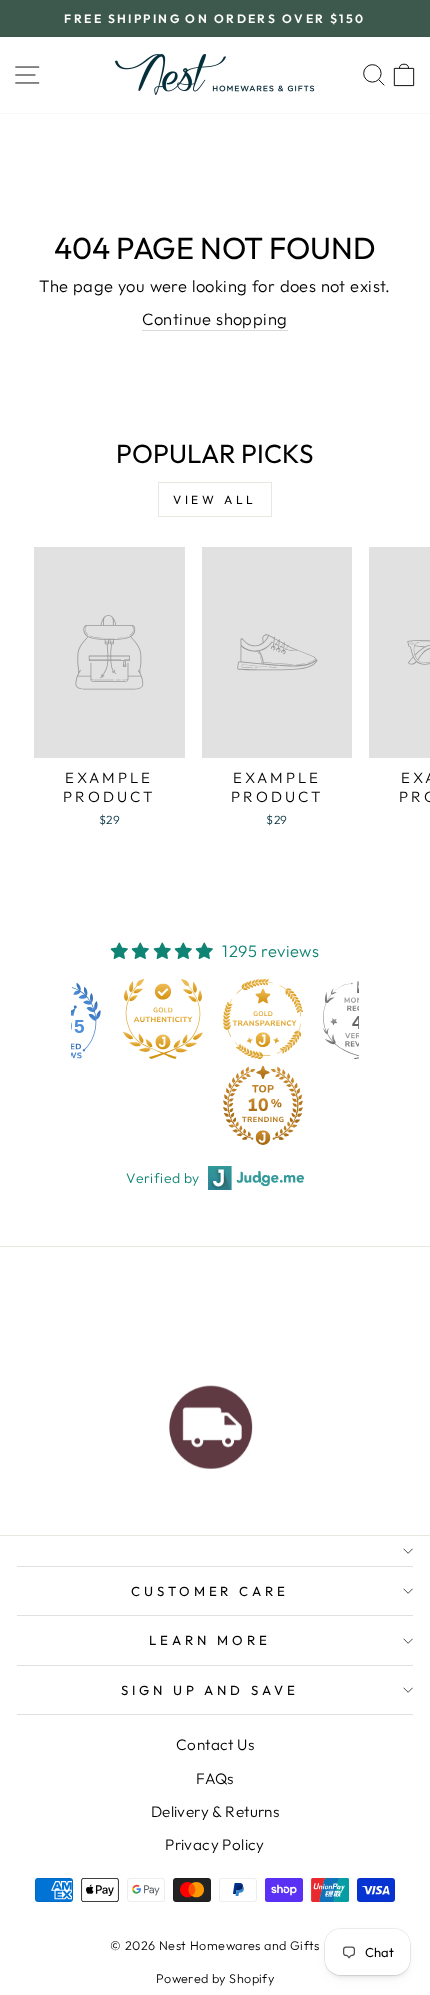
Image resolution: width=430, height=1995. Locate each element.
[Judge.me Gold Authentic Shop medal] (163, 1019)
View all (215, 499)
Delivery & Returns (215, 1811)
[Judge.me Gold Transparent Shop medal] (263, 1019)
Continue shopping (214, 318)
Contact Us (215, 1744)
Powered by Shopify (215, 1978)
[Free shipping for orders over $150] (211, 1422)
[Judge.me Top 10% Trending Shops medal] (263, 1105)
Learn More (210, 1640)
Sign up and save (210, 1690)
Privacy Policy (215, 1844)
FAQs (215, 1778)
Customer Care (210, 1591)
